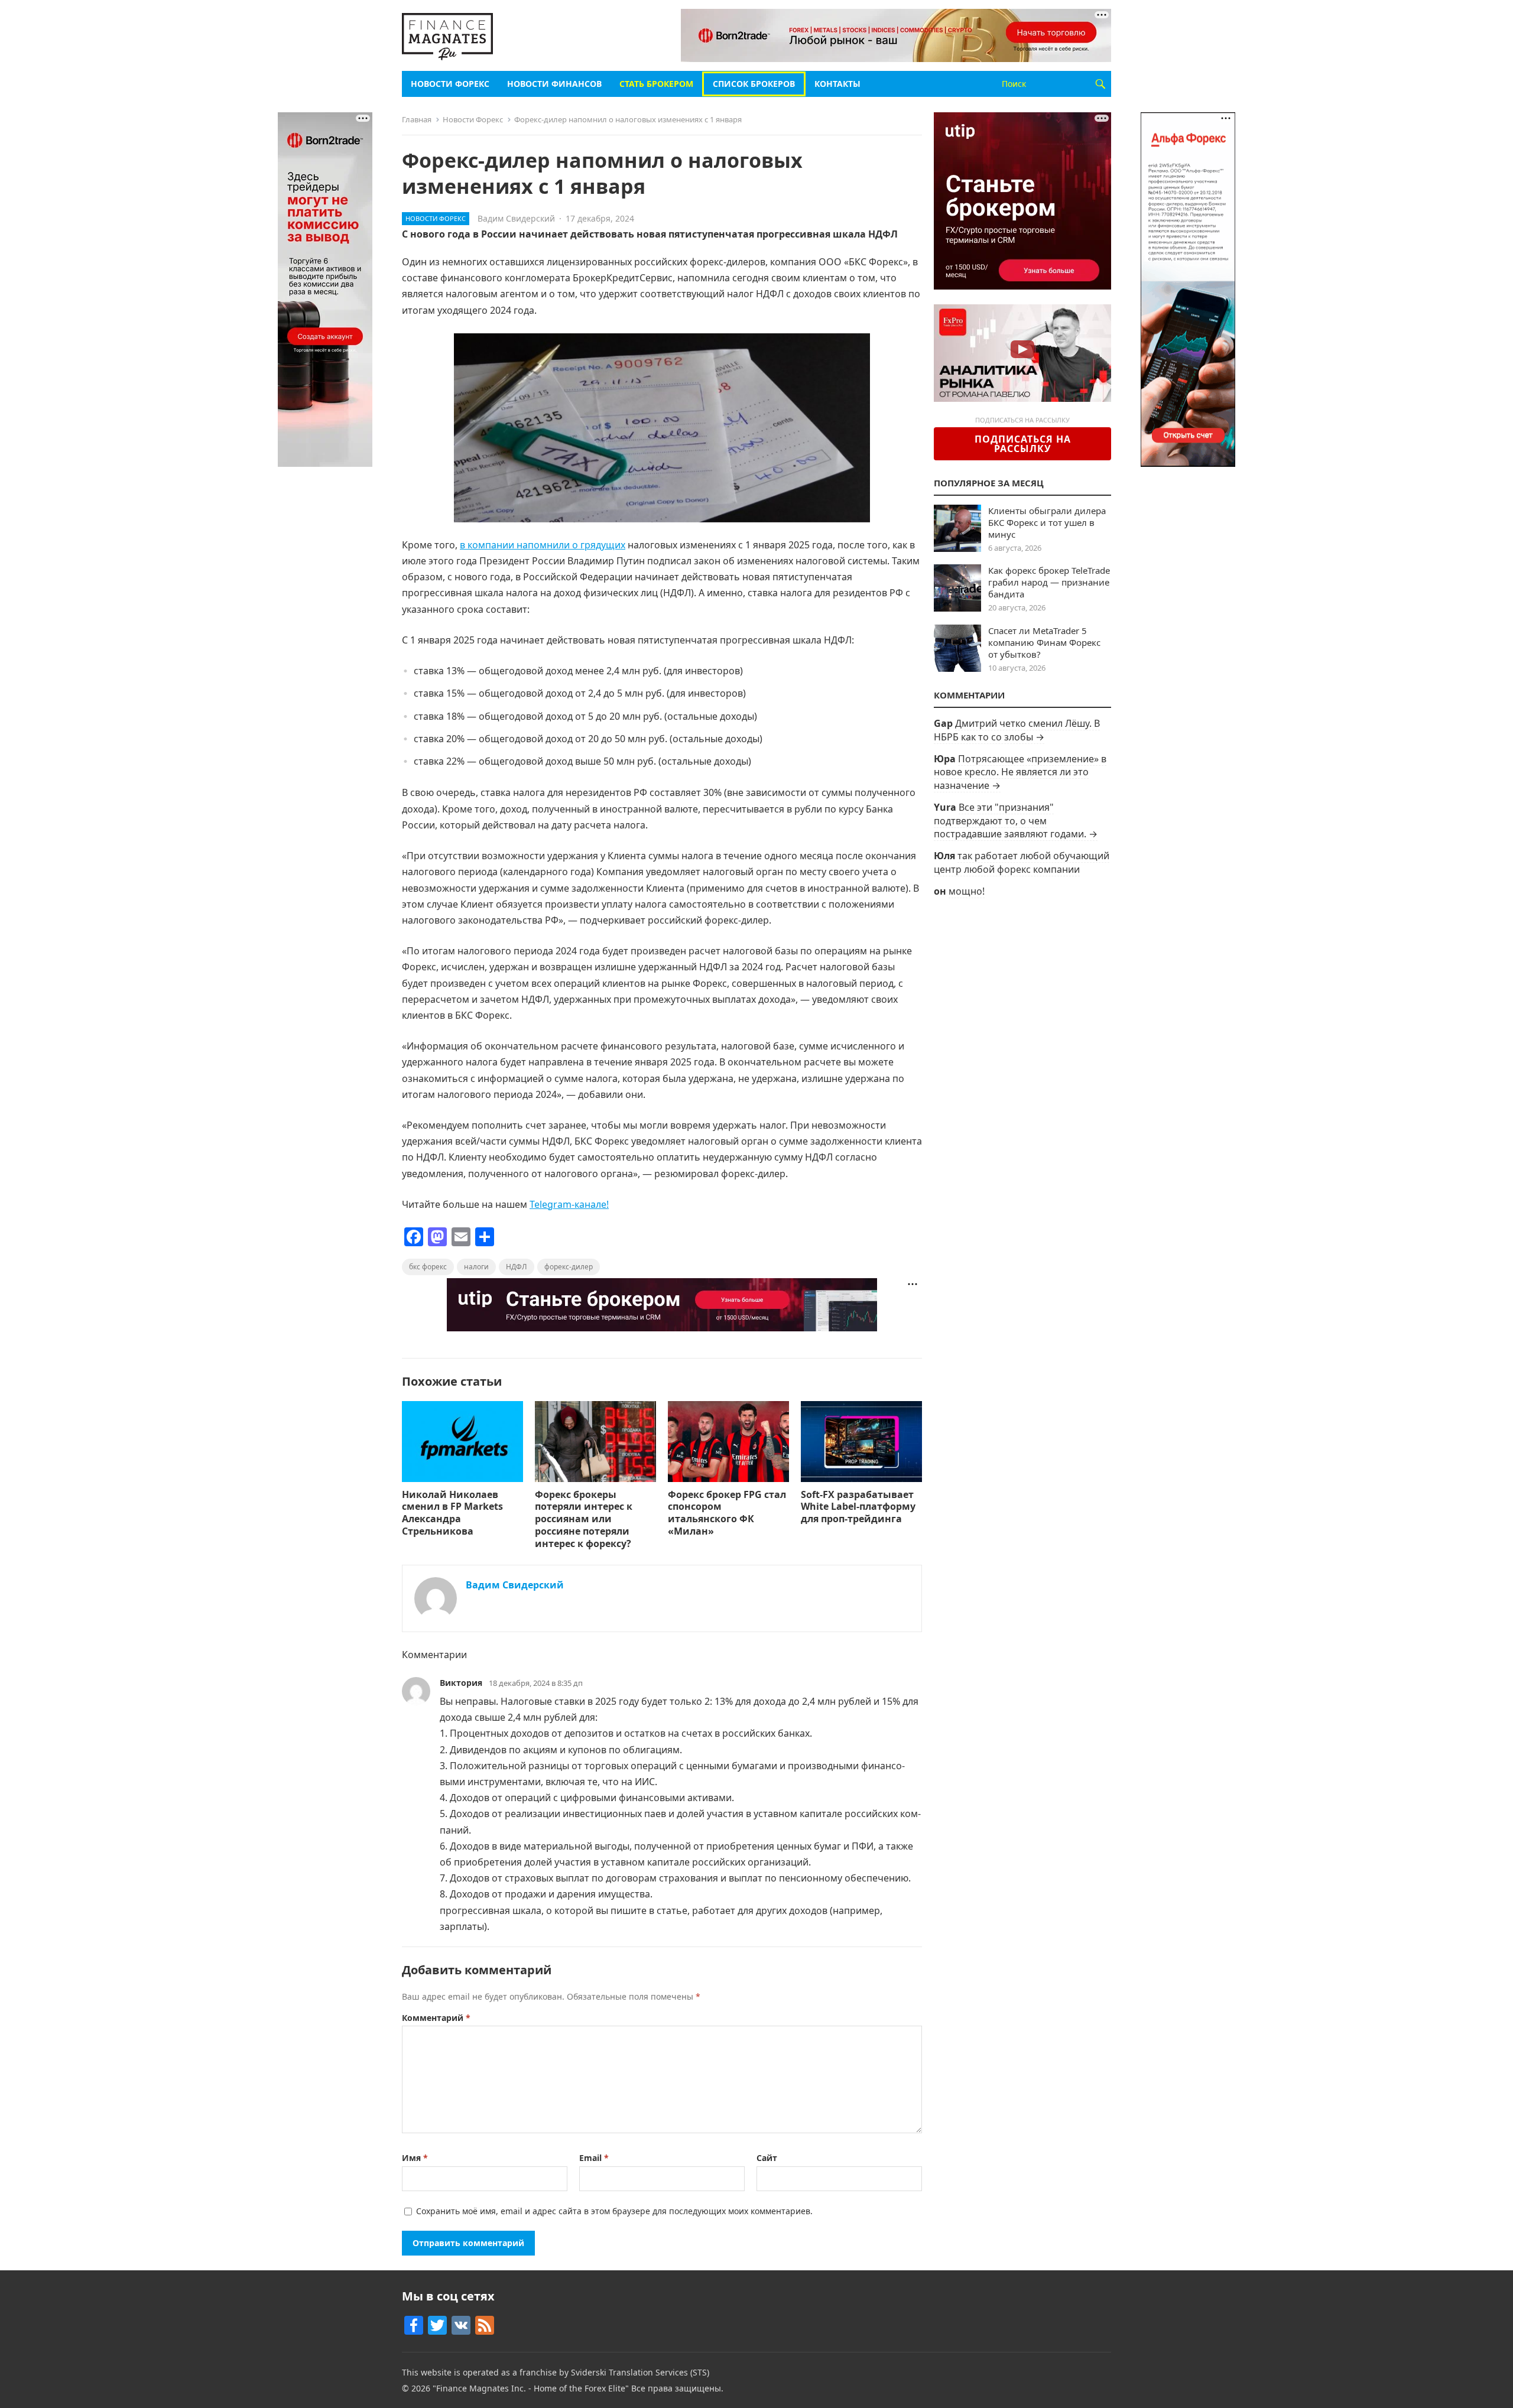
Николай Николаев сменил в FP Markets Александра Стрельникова (452, 1513)
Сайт (767, 2158)
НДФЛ (517, 1267)
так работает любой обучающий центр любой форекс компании (1022, 862)
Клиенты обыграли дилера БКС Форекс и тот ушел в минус (1047, 522)
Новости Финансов (554, 84)
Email (594, 2158)
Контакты (837, 84)
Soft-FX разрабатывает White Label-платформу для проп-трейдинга (858, 1507)
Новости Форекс (450, 84)
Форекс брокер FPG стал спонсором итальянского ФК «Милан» (727, 1513)
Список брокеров (754, 84)
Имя (415, 2158)
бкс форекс (428, 1267)
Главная (417, 119)
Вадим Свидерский (516, 218)
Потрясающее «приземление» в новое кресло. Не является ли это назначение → (1020, 772)
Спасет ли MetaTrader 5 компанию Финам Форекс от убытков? (1044, 642)
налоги (476, 1267)
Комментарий (436, 2018)
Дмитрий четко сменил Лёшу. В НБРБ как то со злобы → (1017, 730)
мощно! (967, 891)
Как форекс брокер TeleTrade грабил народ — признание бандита (1049, 582)
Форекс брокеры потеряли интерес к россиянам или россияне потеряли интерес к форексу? (584, 1519)
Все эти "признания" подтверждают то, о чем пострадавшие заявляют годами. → (1016, 820)
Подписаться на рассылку (1023, 444)
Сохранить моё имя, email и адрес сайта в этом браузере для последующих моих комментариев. (614, 2211)
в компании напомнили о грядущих (543, 545)
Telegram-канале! (569, 1204)
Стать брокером (656, 84)
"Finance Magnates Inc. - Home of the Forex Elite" (531, 2388)
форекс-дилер (569, 1267)
